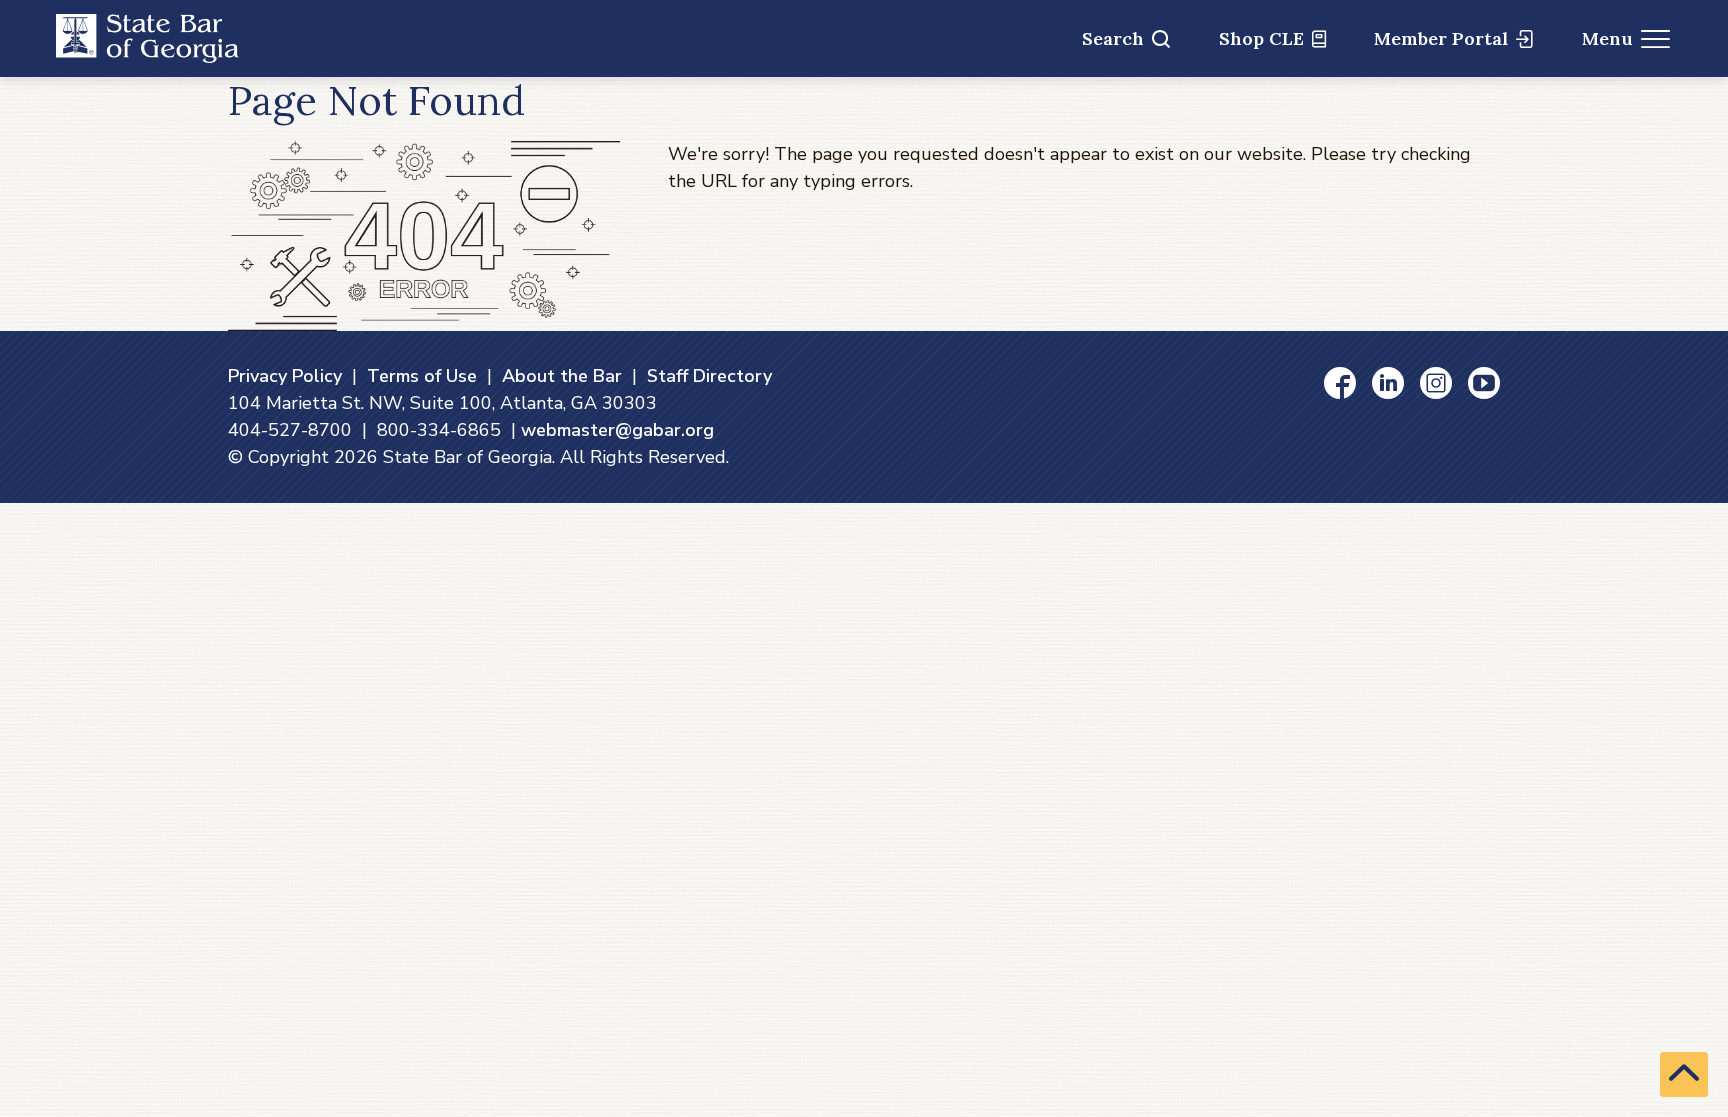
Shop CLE (1261, 38)
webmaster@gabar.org (617, 430)
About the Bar (562, 376)
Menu (1607, 38)
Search (1113, 38)
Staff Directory (709, 376)
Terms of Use (422, 376)
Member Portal (1441, 38)
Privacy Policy (285, 376)
